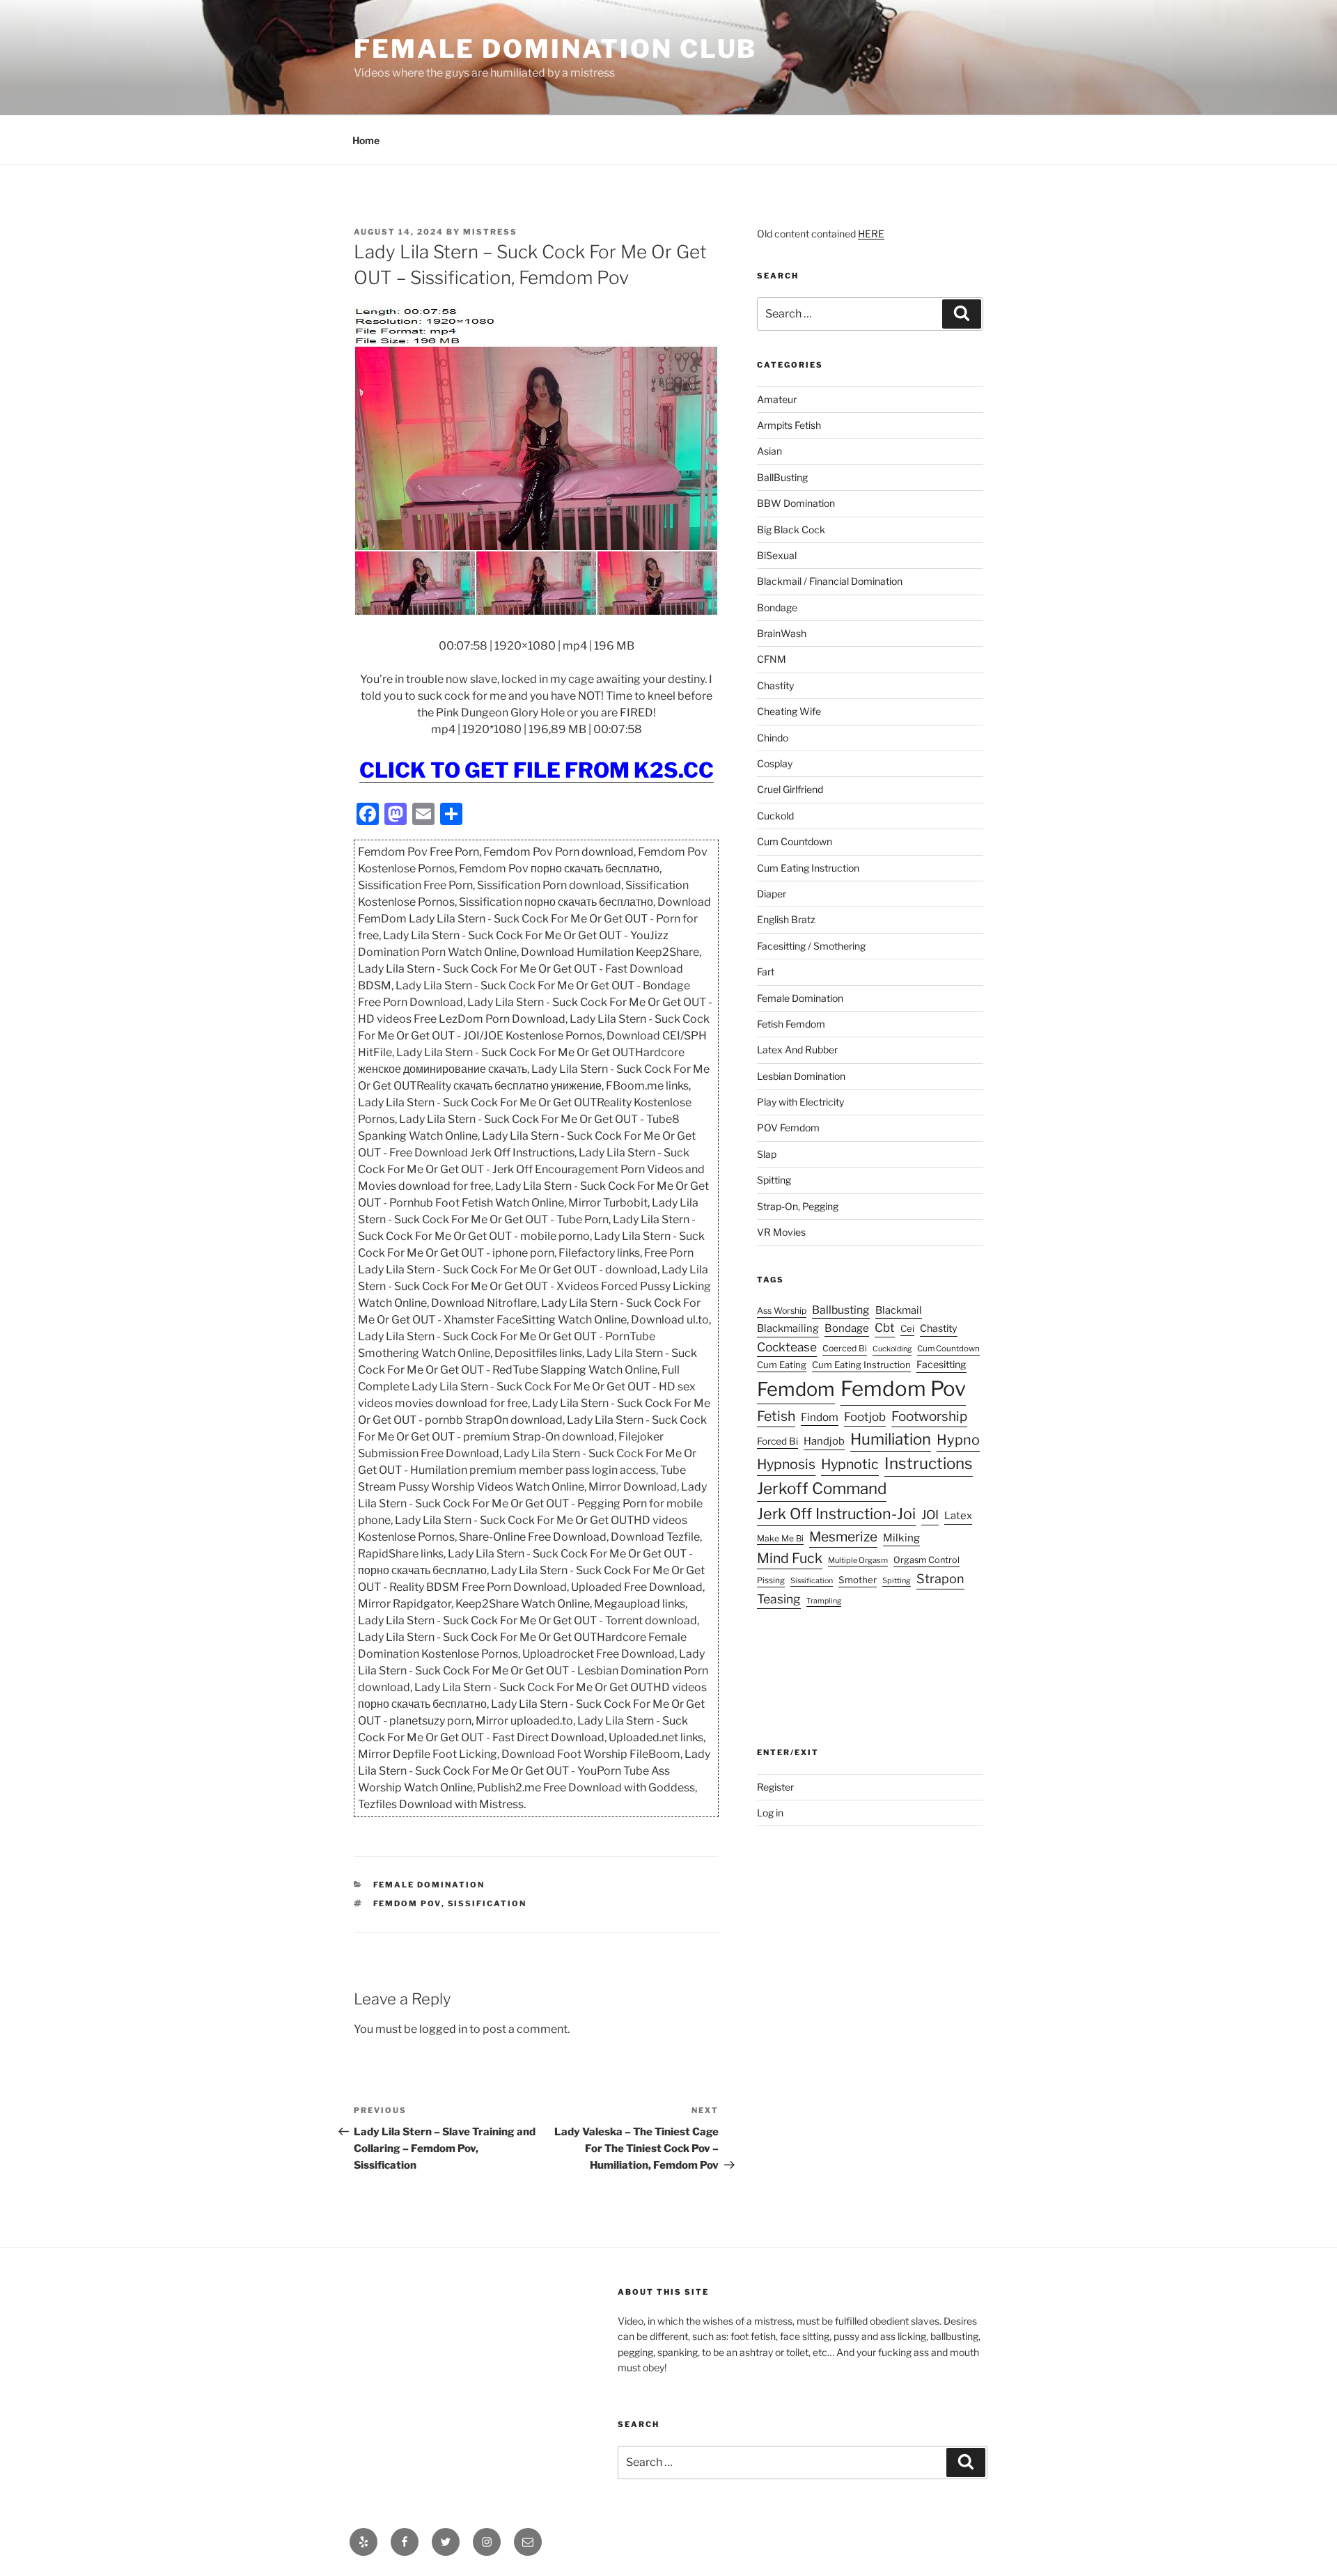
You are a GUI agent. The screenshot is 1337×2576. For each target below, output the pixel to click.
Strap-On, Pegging (798, 1206)
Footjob (865, 1417)
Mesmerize (843, 1537)
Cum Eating (782, 1365)
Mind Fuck (790, 1558)
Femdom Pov (407, 1903)
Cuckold (775, 816)
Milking (901, 1538)
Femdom (796, 1389)
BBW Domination (796, 503)
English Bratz (786, 919)
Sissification (487, 1903)
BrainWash (782, 633)
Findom (820, 1417)
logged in (443, 2029)
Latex (958, 1516)
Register (775, 1787)
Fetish (776, 1416)
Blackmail (899, 1310)
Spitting (774, 1180)
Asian (769, 451)
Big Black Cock (791, 529)
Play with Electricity (800, 1102)
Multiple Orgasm (858, 1560)
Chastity (775, 685)
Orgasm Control (926, 1560)
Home (366, 140)
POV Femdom (788, 1128)
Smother (858, 1580)
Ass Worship (782, 1311)
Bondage (777, 607)
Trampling (824, 1601)
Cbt (885, 1328)
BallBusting (782, 477)
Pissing (771, 1580)
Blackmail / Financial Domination (830, 581)
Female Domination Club (555, 49)
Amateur (777, 399)
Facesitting (941, 1364)
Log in (770, 1813)
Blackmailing (788, 1328)
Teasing (779, 1599)
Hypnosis (786, 1464)
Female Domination (429, 1885)
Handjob (824, 1441)
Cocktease (787, 1347)
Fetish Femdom (791, 1024)
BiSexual (777, 555)
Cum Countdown (795, 841)
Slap (767, 1154)
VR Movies (781, 1232)
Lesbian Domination (801, 1076)
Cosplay (775, 763)
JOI (930, 1515)
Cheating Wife (789, 711)
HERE (871, 234)
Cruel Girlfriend (790, 789)
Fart (766, 972)
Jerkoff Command (822, 1489)
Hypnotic (850, 1464)
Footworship (929, 1416)
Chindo (773, 738)
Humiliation (891, 1439)
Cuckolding (892, 1349)
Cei (907, 1328)
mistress (490, 232)
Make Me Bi (780, 1538)
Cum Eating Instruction (808, 868)
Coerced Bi (845, 1348)
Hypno (958, 1440)
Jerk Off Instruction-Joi (836, 1514)
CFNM (772, 659)
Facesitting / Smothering (811, 946)
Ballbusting (841, 1310)
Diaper (772, 894)
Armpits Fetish (789, 425)
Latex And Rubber (797, 1050)
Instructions (929, 1463)
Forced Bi (777, 1441)
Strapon (940, 1579)
